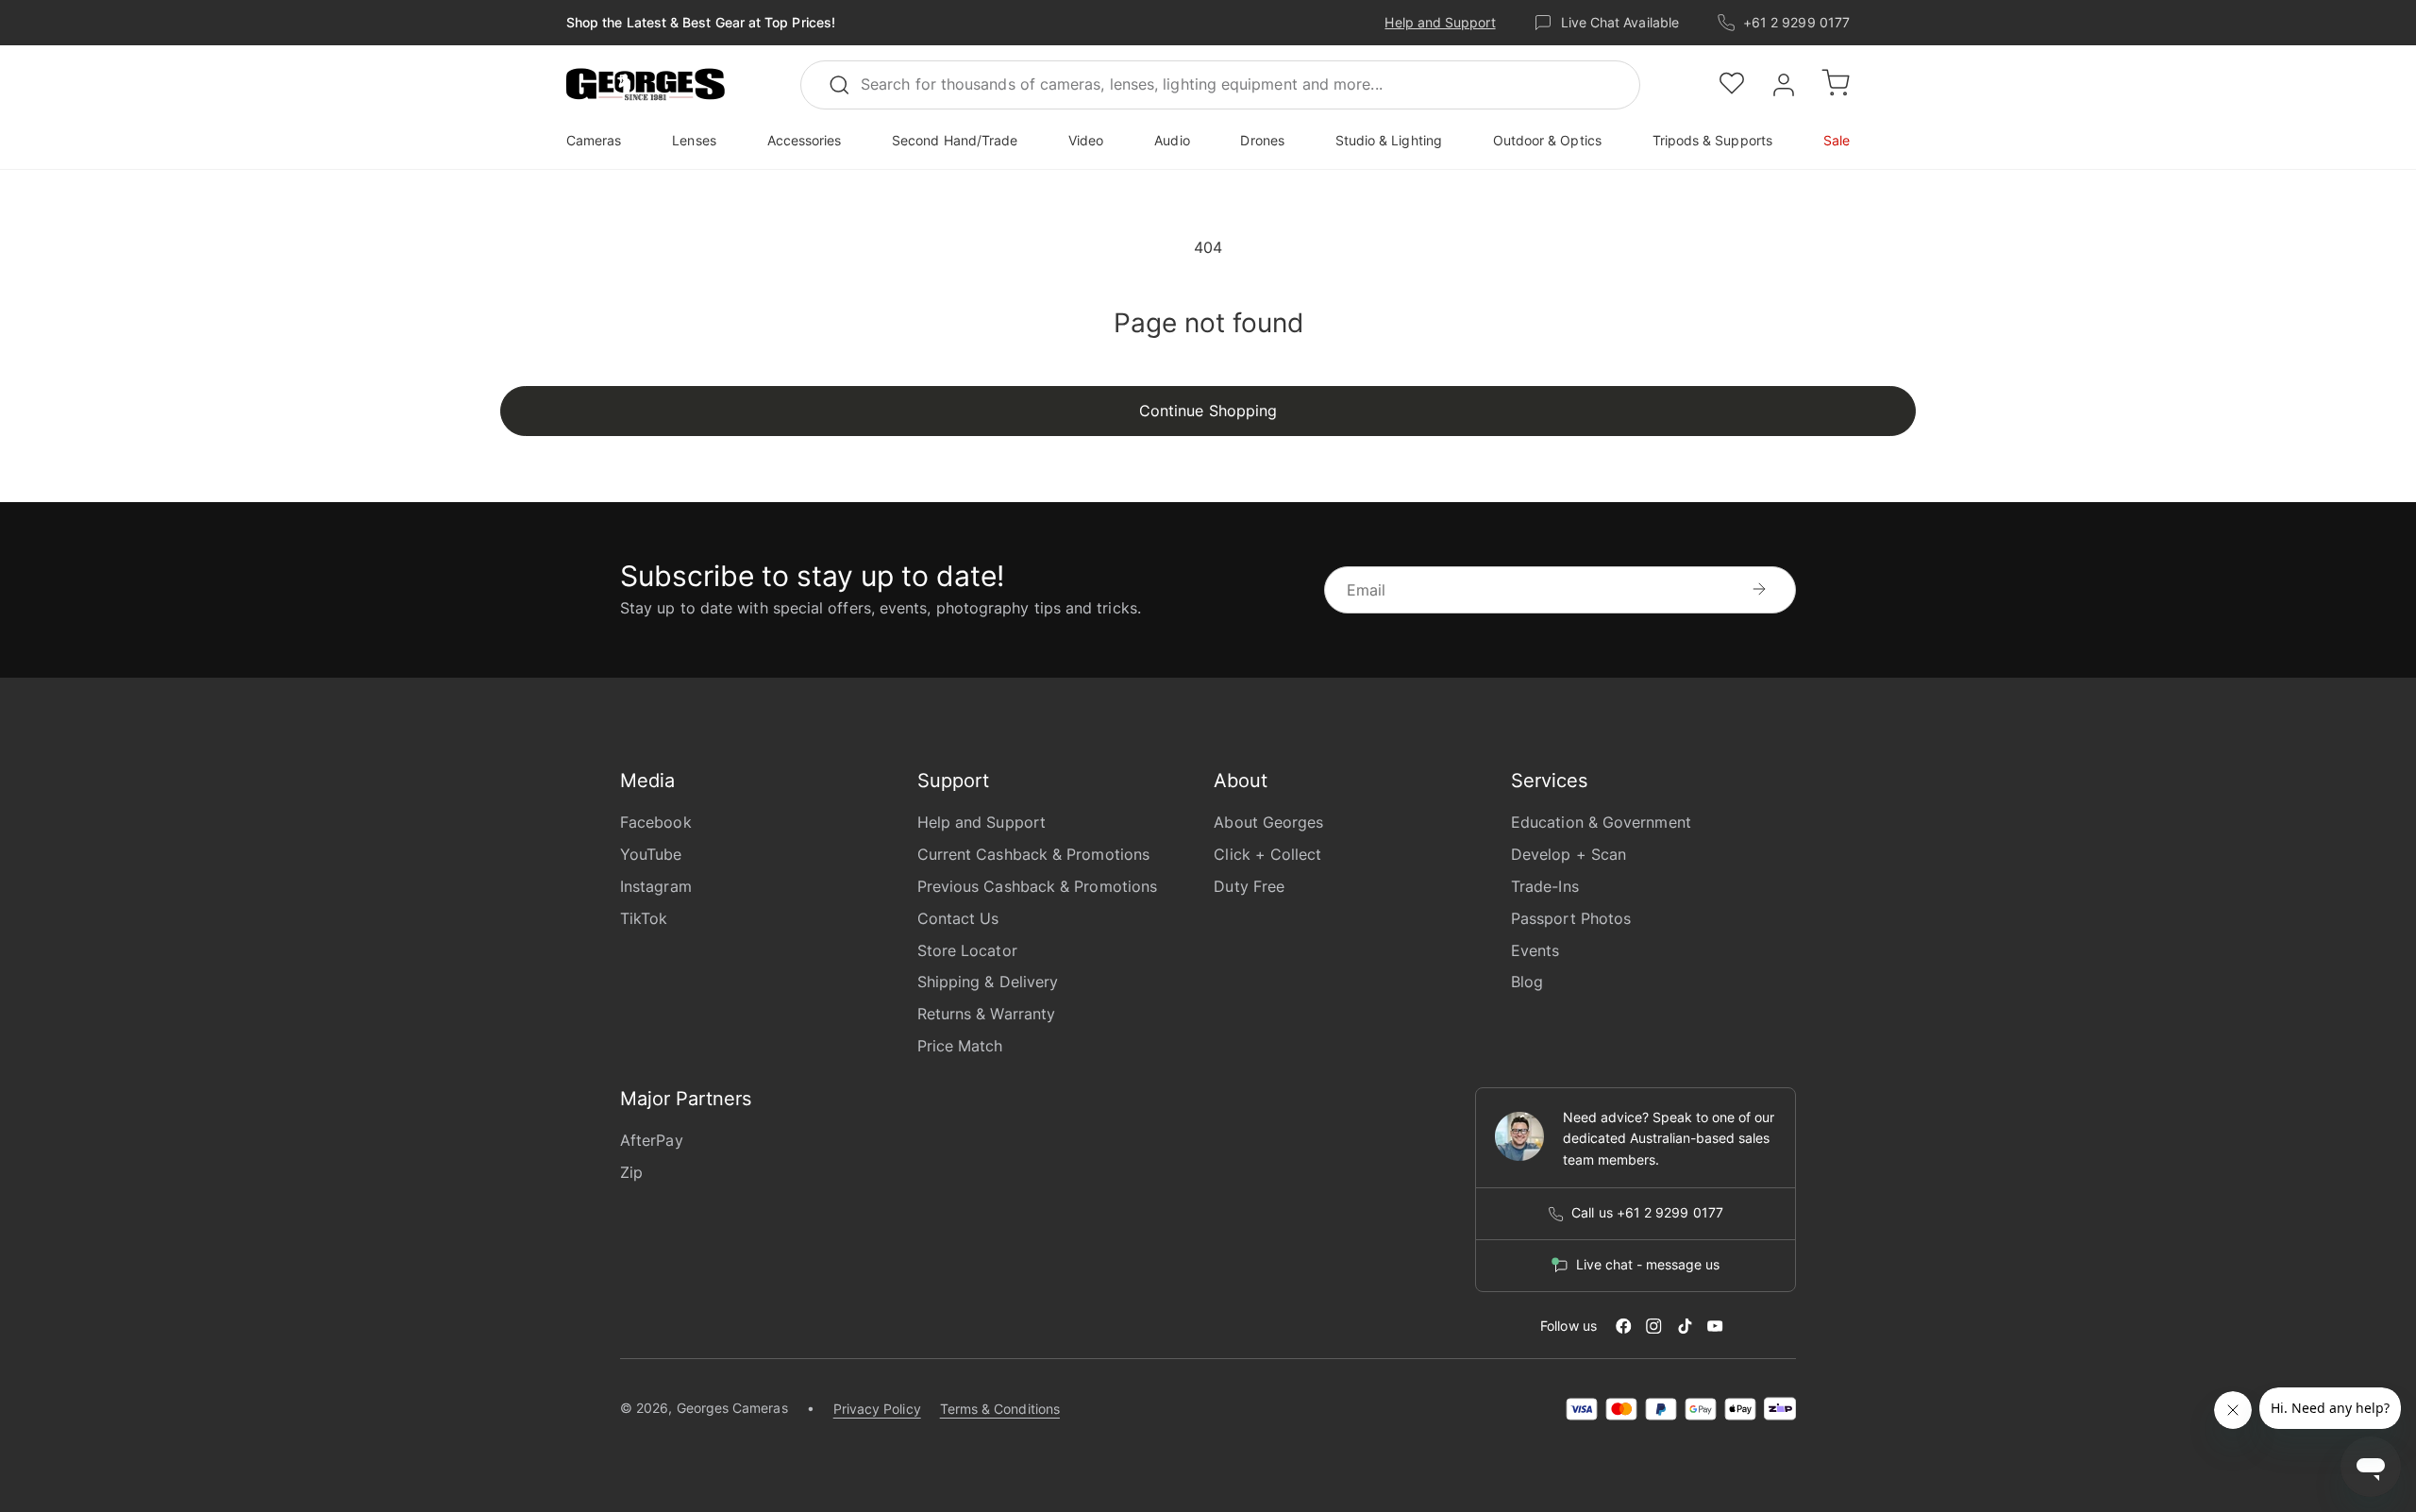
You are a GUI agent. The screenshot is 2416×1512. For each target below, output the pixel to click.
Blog (1527, 982)
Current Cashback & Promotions (1033, 854)
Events (1535, 950)
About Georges (1268, 822)
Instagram (656, 886)
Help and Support (1440, 22)
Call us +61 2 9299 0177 (1647, 1213)
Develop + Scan (1569, 854)
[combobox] (1220, 85)
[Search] (847, 85)
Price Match (960, 1046)
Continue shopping (1208, 411)
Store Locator (967, 950)
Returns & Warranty (986, 1014)
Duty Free (1249, 886)
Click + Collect (1267, 854)
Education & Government (1601, 822)
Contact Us (958, 918)
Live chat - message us (1648, 1265)
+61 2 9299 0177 (1796, 22)
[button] (646, 85)
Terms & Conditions (1000, 1409)
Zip (631, 1172)
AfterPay (652, 1140)
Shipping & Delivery (988, 982)
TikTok (644, 918)
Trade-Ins (1545, 886)
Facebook (656, 822)
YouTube (651, 854)
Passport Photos (1571, 918)
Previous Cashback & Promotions (1037, 886)
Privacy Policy (877, 1409)
